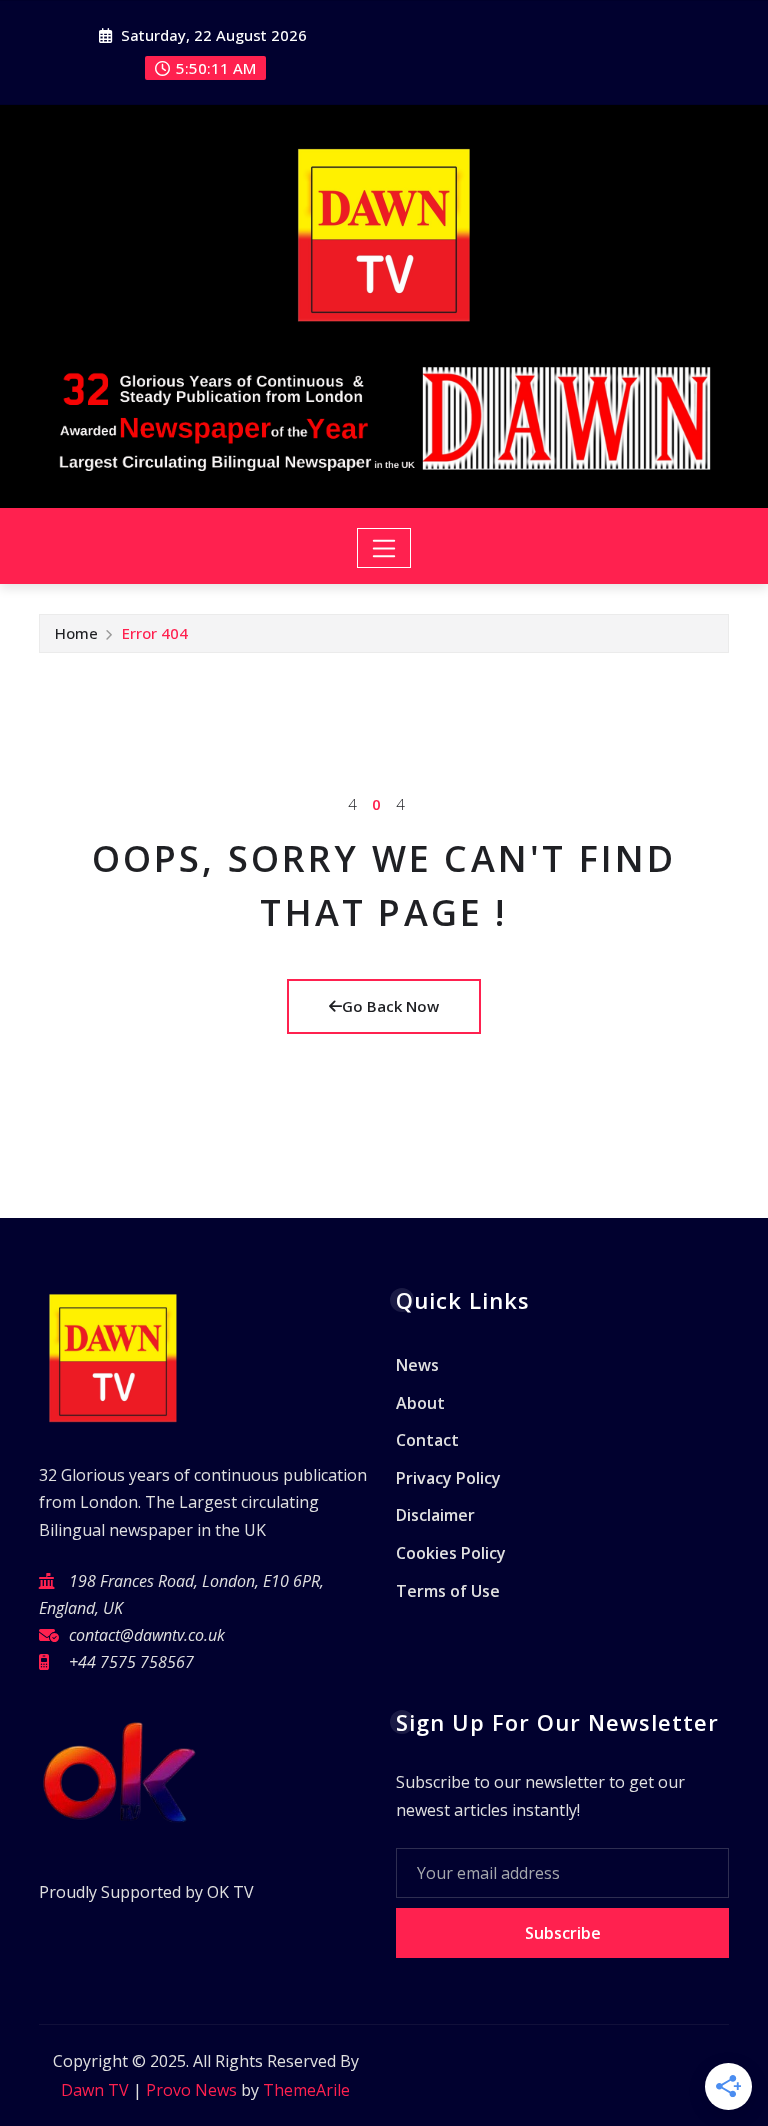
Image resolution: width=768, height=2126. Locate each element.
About (420, 1403)
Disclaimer (435, 1516)
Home (76, 633)
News (417, 1365)
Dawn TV (95, 2090)
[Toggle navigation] (384, 548)
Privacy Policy (448, 1478)
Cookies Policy (451, 1553)
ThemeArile (306, 2090)
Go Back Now (390, 1006)
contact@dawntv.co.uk (147, 1635)
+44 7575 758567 (131, 1662)
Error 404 (155, 633)
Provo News (191, 2090)
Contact (427, 1440)
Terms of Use (448, 1591)
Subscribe (563, 1933)
